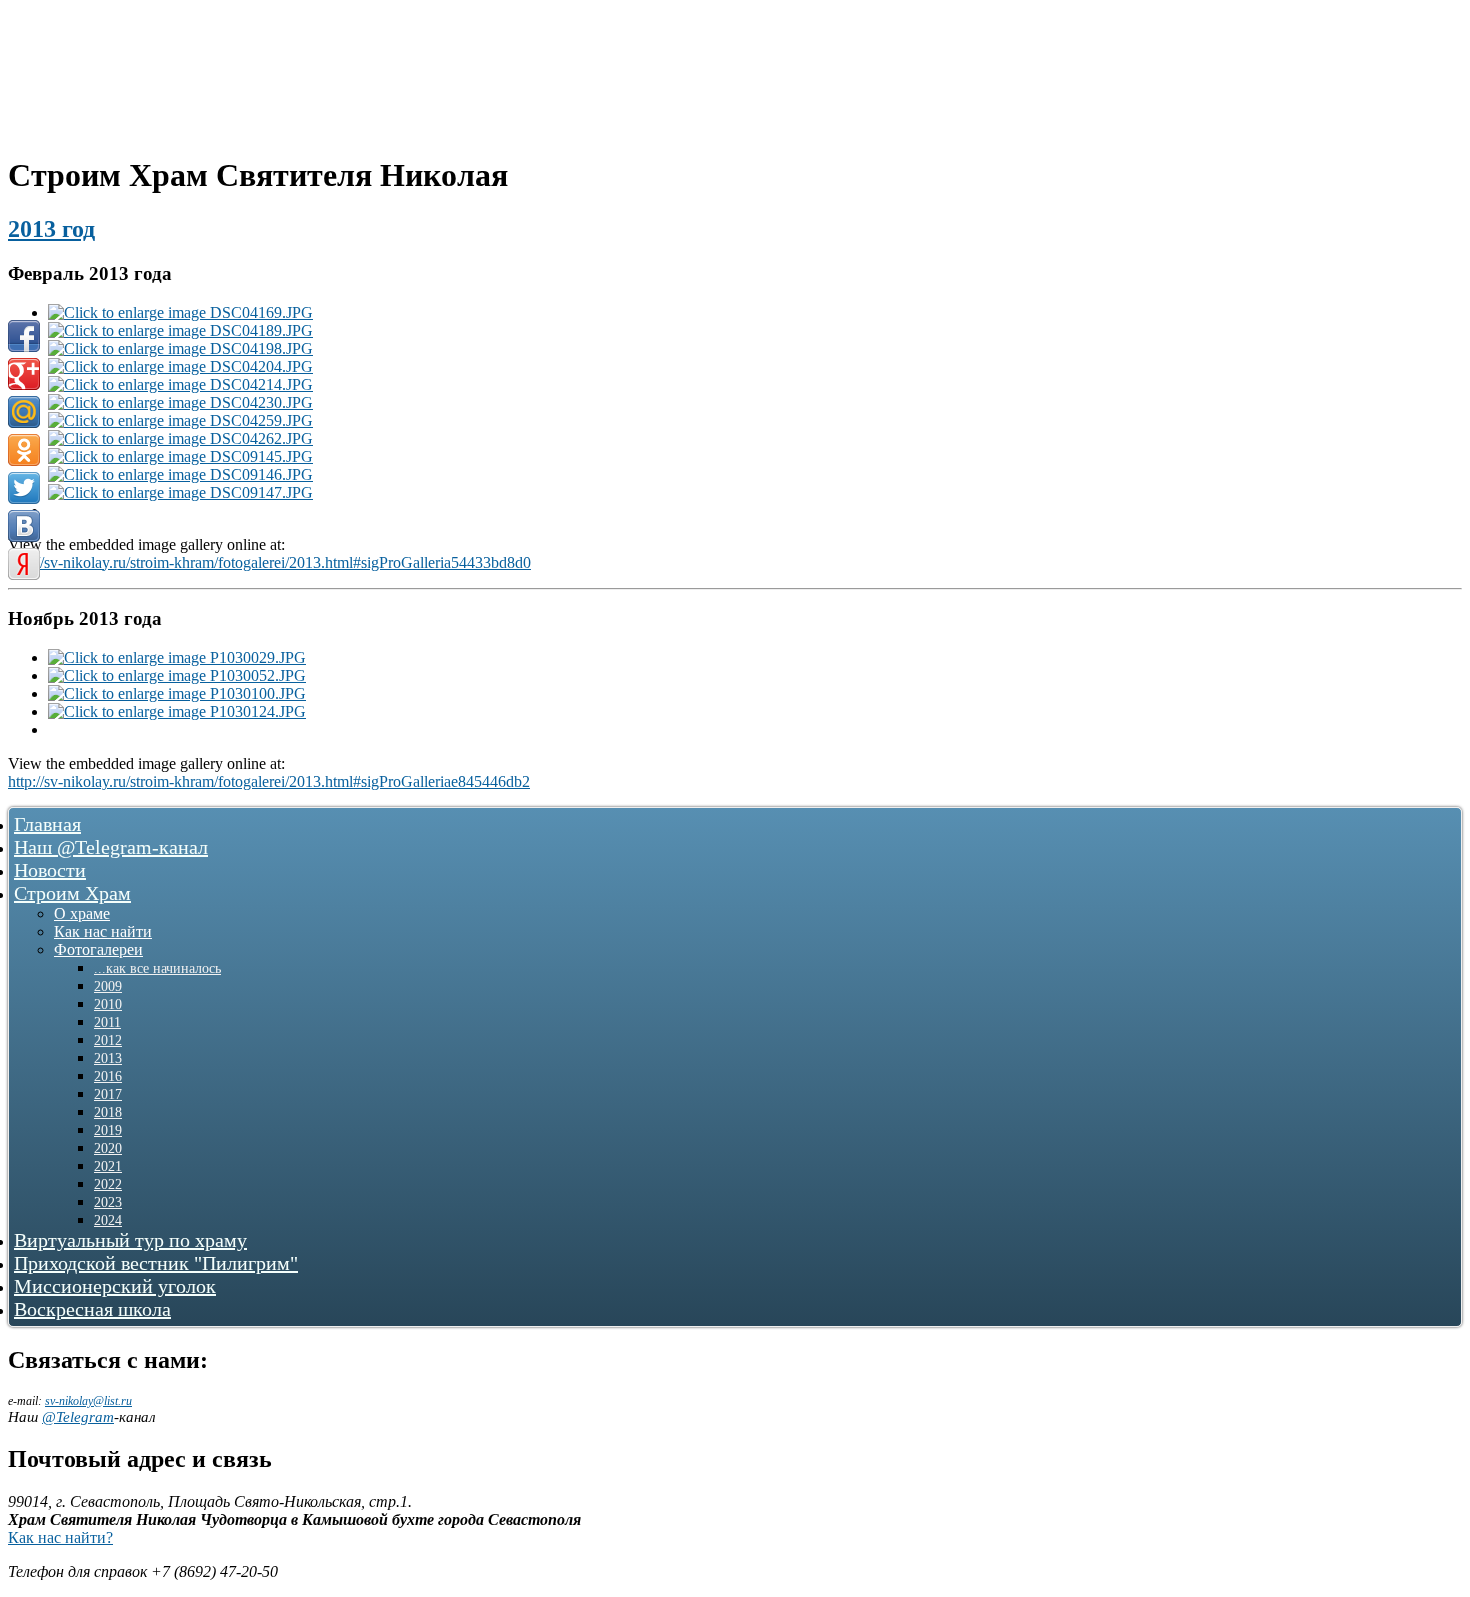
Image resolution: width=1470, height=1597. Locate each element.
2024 (108, 1220)
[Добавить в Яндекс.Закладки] (24, 564)
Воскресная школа (92, 1309)
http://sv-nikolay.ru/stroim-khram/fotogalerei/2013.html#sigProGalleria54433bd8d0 (269, 562)
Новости (50, 870)
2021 (108, 1166)
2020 (108, 1148)
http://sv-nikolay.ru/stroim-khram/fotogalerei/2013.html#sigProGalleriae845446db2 (269, 781)
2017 (108, 1094)
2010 (108, 1004)
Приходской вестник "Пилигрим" (156, 1263)
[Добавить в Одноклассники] (24, 450)
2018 (108, 1112)
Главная (47, 824)
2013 (108, 1058)
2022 (108, 1184)
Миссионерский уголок (115, 1286)
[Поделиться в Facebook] (24, 336)
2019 (108, 1130)
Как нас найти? (60, 1537)
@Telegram (78, 1417)
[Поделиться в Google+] (24, 374)
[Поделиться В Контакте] (24, 526)
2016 (108, 1076)
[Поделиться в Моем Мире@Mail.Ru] (24, 412)
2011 (107, 1022)
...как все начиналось (157, 968)
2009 (108, 986)
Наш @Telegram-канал (111, 847)
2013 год (51, 229)
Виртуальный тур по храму (130, 1240)
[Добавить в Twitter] (24, 488)
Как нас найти (103, 931)
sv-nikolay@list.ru (88, 1401)
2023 (108, 1202)
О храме (82, 913)
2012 (108, 1040)
